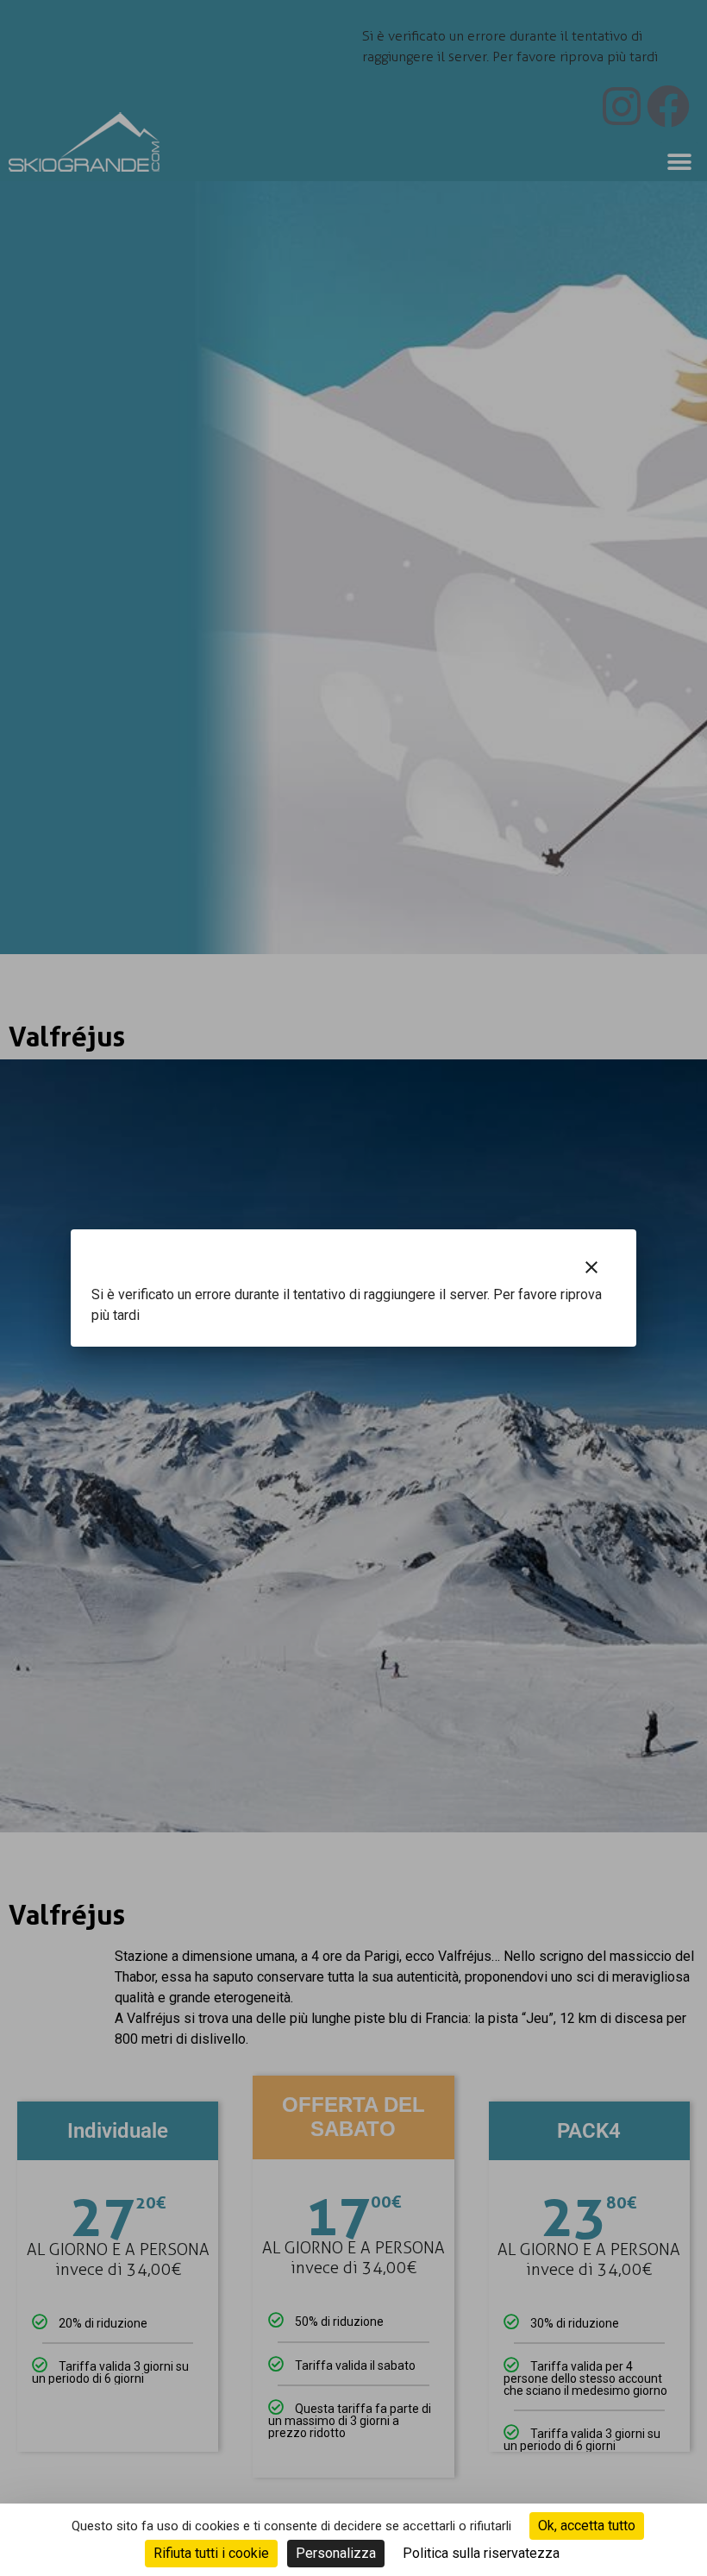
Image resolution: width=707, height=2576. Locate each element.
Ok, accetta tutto (587, 2526)
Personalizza (336, 2553)
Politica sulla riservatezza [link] (481, 2553)
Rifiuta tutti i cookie (211, 2553)
